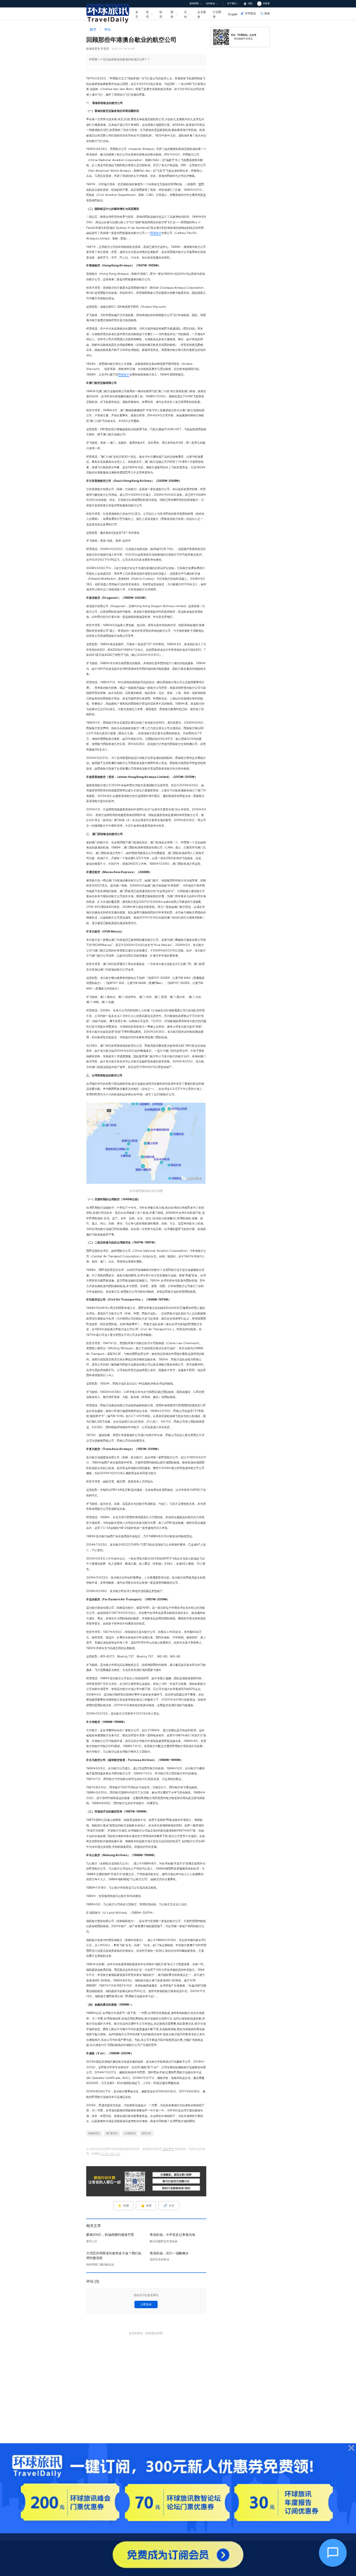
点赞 (146, 2206)
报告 (172, 14)
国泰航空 (156, 233)
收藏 (123, 2206)
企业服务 (202, 14)
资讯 (147, 14)
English (233, 14)
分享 (169, 2206)
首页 (137, 14)
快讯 (161, 14)
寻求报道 (250, 13)
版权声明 (168, 2149)
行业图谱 (217, 14)
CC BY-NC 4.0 (111, 2154)
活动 (185, 14)
